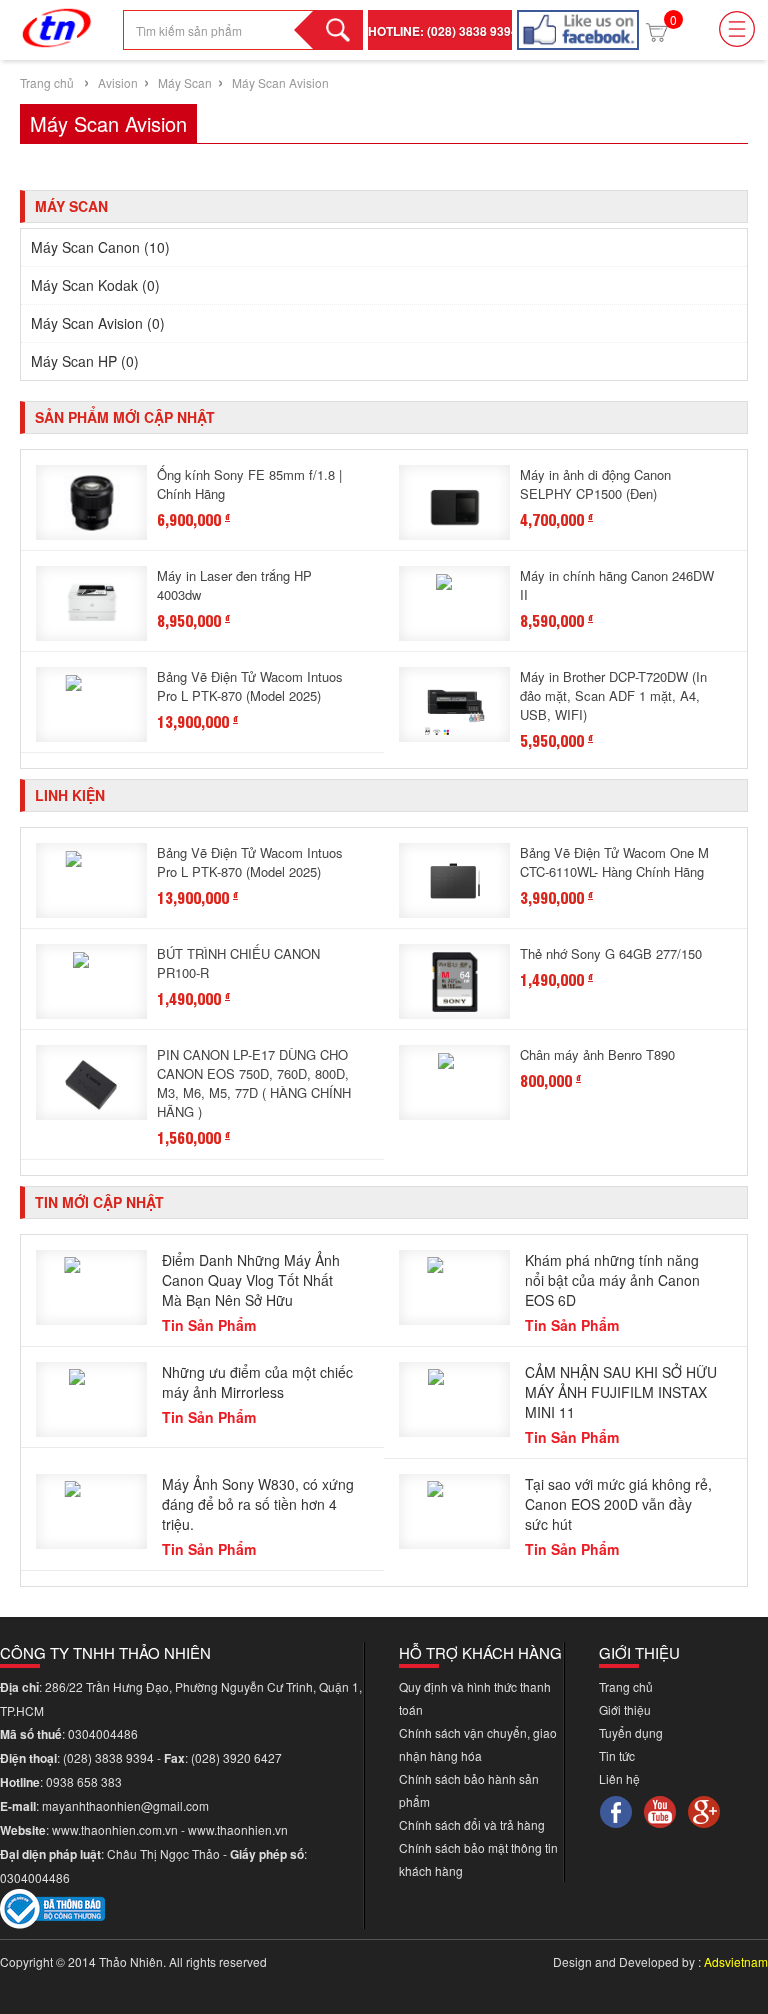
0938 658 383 (84, 1781)
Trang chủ (47, 82)
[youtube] (660, 1809)
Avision (118, 82)
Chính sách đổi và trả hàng (472, 1824)
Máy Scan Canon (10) (100, 247)
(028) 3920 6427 (236, 1757)
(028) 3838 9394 (110, 1757)
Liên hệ (619, 1778)
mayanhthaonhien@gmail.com (127, 1805)
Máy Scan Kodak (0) (95, 285)
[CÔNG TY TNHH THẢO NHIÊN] (57, 23)
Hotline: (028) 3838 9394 (443, 31)
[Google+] (704, 1809)
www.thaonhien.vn (238, 1829)
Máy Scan (183, 82)
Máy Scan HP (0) (85, 361)
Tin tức (617, 1755)
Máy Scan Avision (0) (98, 323)
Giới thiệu (625, 1709)
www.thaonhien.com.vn (115, 1829)
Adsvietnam (736, 1961)
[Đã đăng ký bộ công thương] (52, 1906)
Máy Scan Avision (280, 82)
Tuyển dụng (631, 1732)
